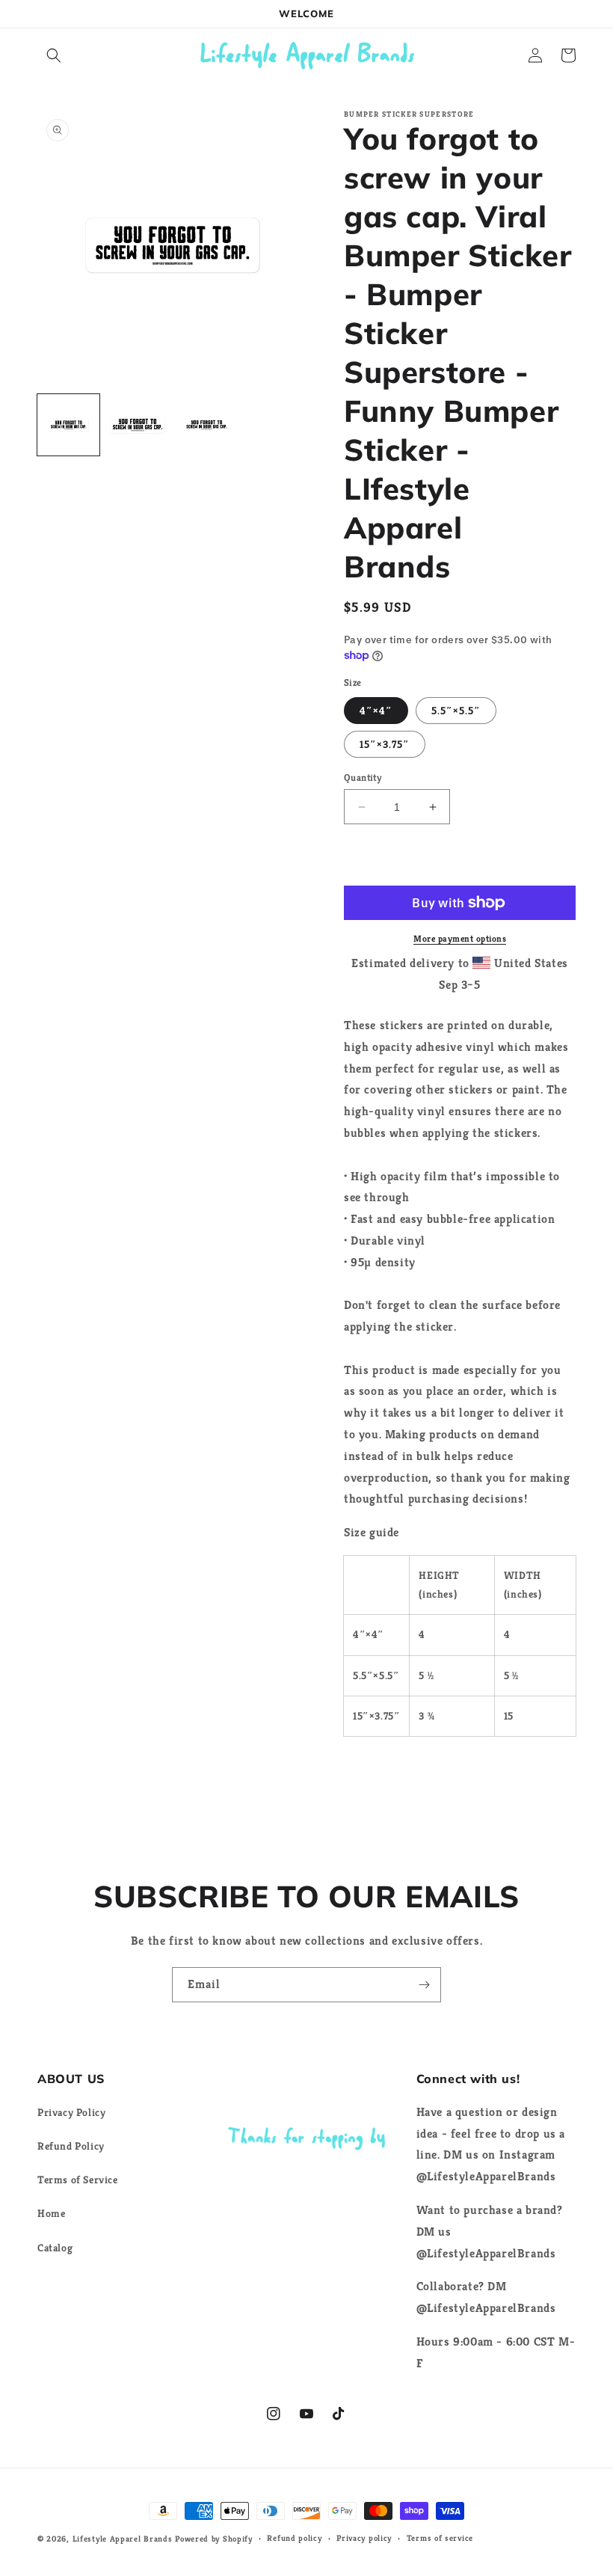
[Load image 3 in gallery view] (207, 425)
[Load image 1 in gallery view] (68, 425)
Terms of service (440, 2538)
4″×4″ (376, 711)
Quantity (363, 778)
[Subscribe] (424, 1985)
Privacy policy (364, 2538)
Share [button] (375, 1770)
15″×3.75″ (385, 744)
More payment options (460, 938)
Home (51, 2213)
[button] (54, 55)
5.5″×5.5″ (456, 711)
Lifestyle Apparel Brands (123, 2539)
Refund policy (294, 2538)
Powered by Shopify (214, 2539)
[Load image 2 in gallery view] (138, 425)
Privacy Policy (71, 2112)
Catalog (55, 2248)
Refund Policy (71, 2146)
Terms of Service (78, 2180)
